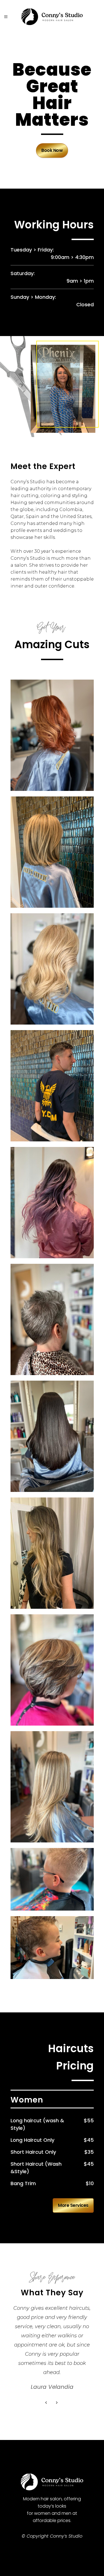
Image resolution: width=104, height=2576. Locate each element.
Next (57, 2403)
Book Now (52, 150)
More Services (73, 2205)
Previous (47, 2403)
